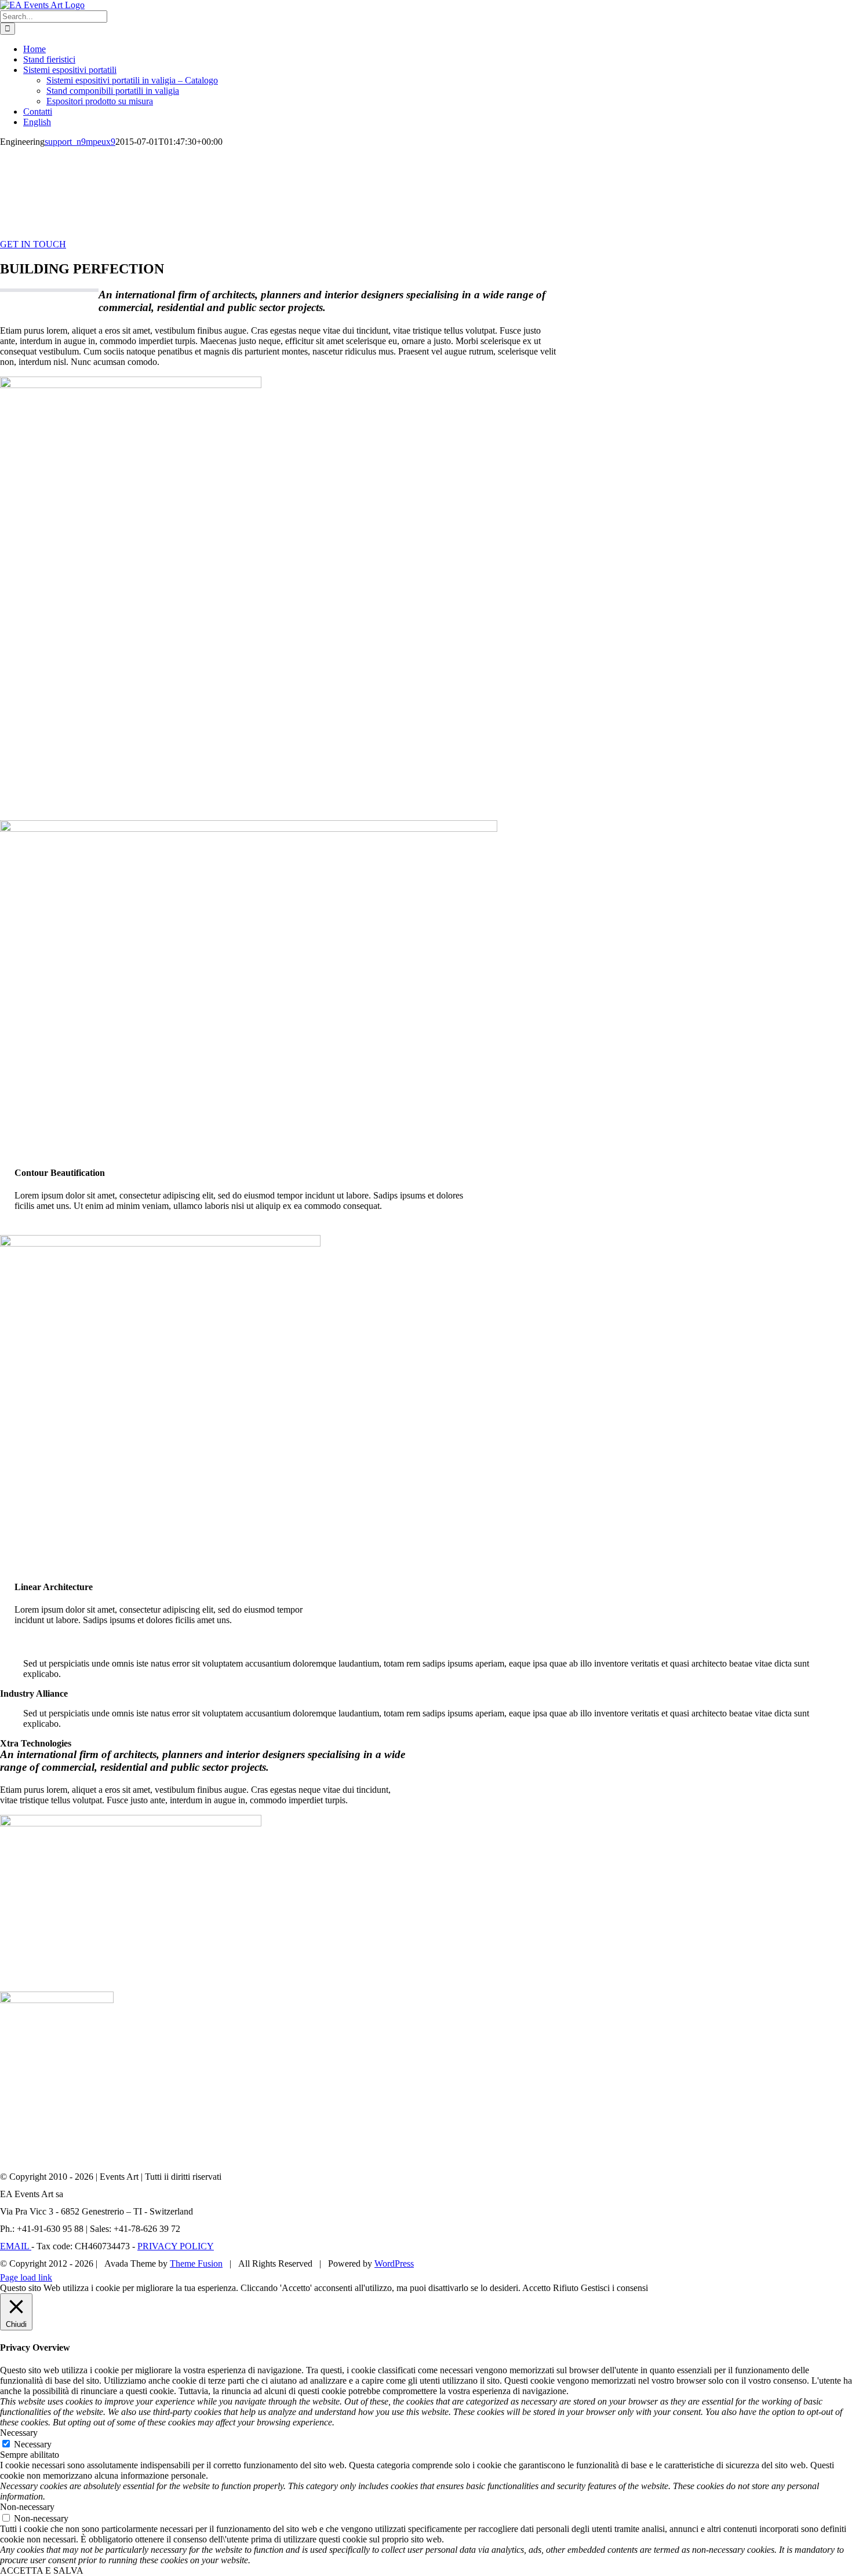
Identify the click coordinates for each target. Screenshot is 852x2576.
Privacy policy (176, 2246)
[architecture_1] (131, 385)
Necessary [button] (19, 2433)
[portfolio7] (131, 1823)
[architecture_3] (57, 2000)
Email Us (828, 2260)
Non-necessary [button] (27, 2507)
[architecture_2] (249, 829)
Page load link (26, 2277)
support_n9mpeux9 (80, 142)
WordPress (394, 2263)
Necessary (33, 2444)
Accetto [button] (536, 2288)
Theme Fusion (196, 2263)
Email (16, 2246)
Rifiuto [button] (566, 2288)
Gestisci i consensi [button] (614, 2288)
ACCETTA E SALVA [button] (42, 2570)
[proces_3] (160, 1243)
